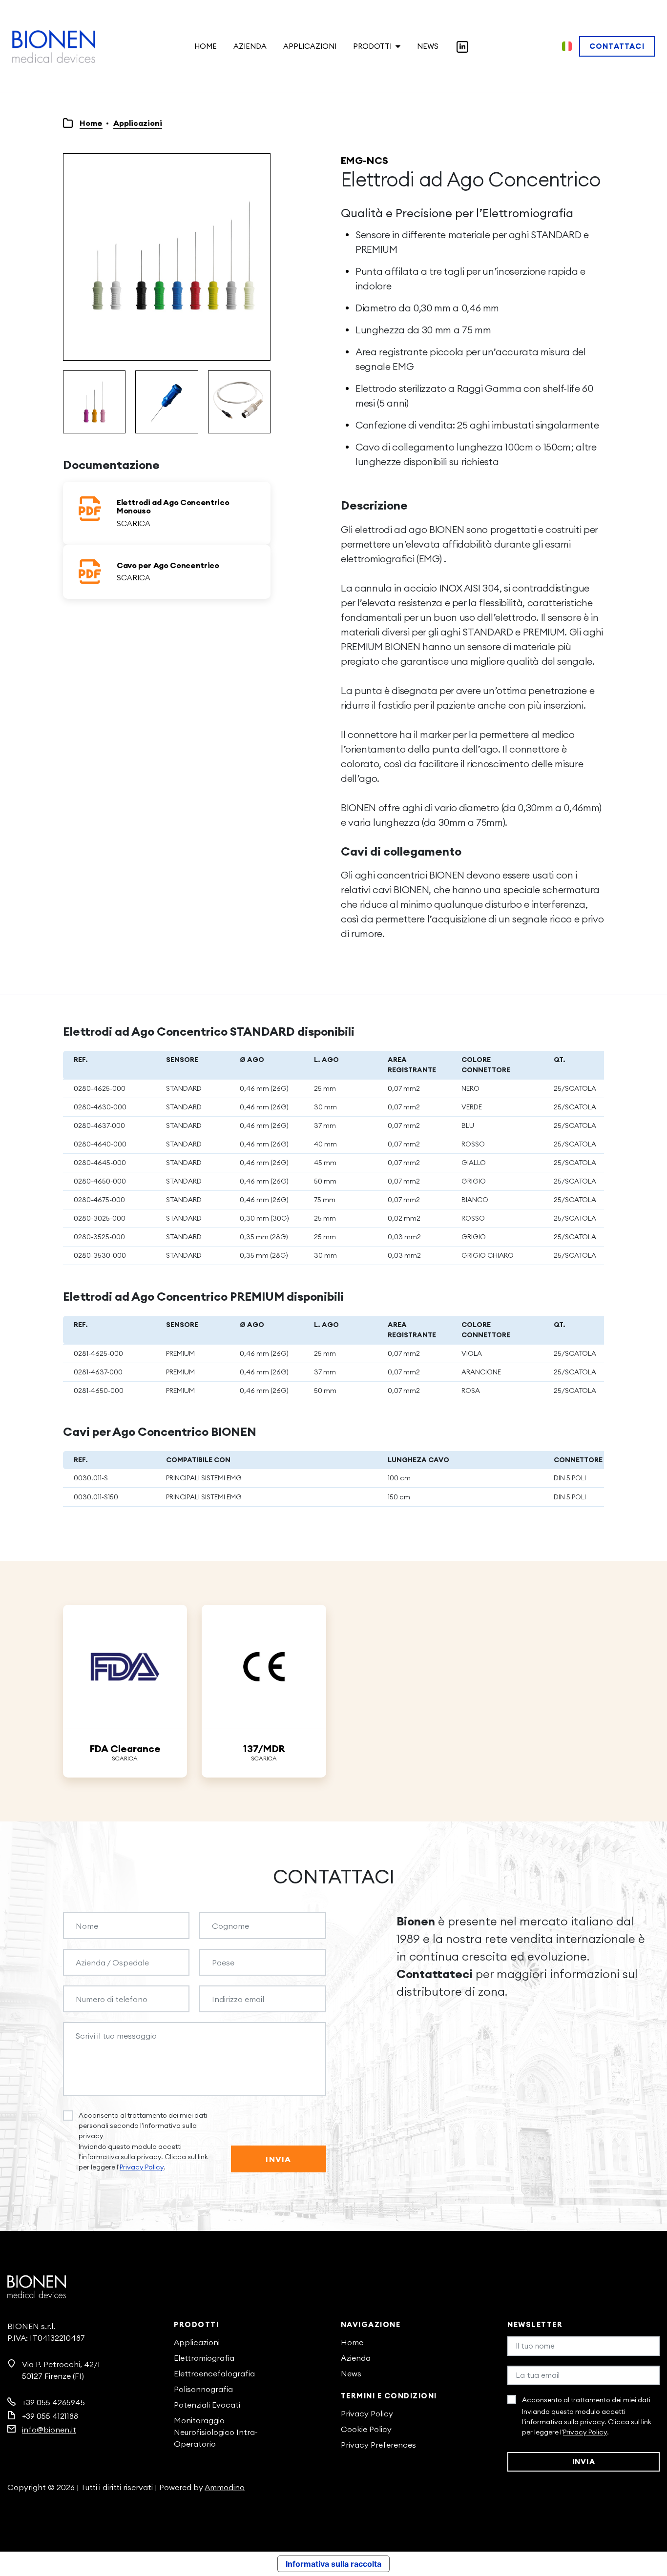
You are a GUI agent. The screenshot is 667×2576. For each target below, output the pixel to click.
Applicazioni (310, 46)
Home (206, 46)
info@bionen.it (49, 2430)
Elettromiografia (204, 2358)
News (428, 46)
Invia (278, 2159)
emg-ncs (365, 160)
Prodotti (372, 46)
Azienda (250, 46)
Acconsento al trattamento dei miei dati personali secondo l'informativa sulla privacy (143, 2126)
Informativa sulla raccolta (333, 2564)
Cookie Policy (366, 2429)
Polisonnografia (203, 2389)
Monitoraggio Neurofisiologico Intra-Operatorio (216, 2432)
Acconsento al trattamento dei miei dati (586, 2400)
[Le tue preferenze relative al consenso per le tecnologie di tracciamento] (650, 2559)
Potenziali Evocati (207, 2405)
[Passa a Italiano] (567, 46)
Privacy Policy (142, 2167)
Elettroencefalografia (214, 2373)
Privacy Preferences (378, 2445)
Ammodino (225, 2487)
